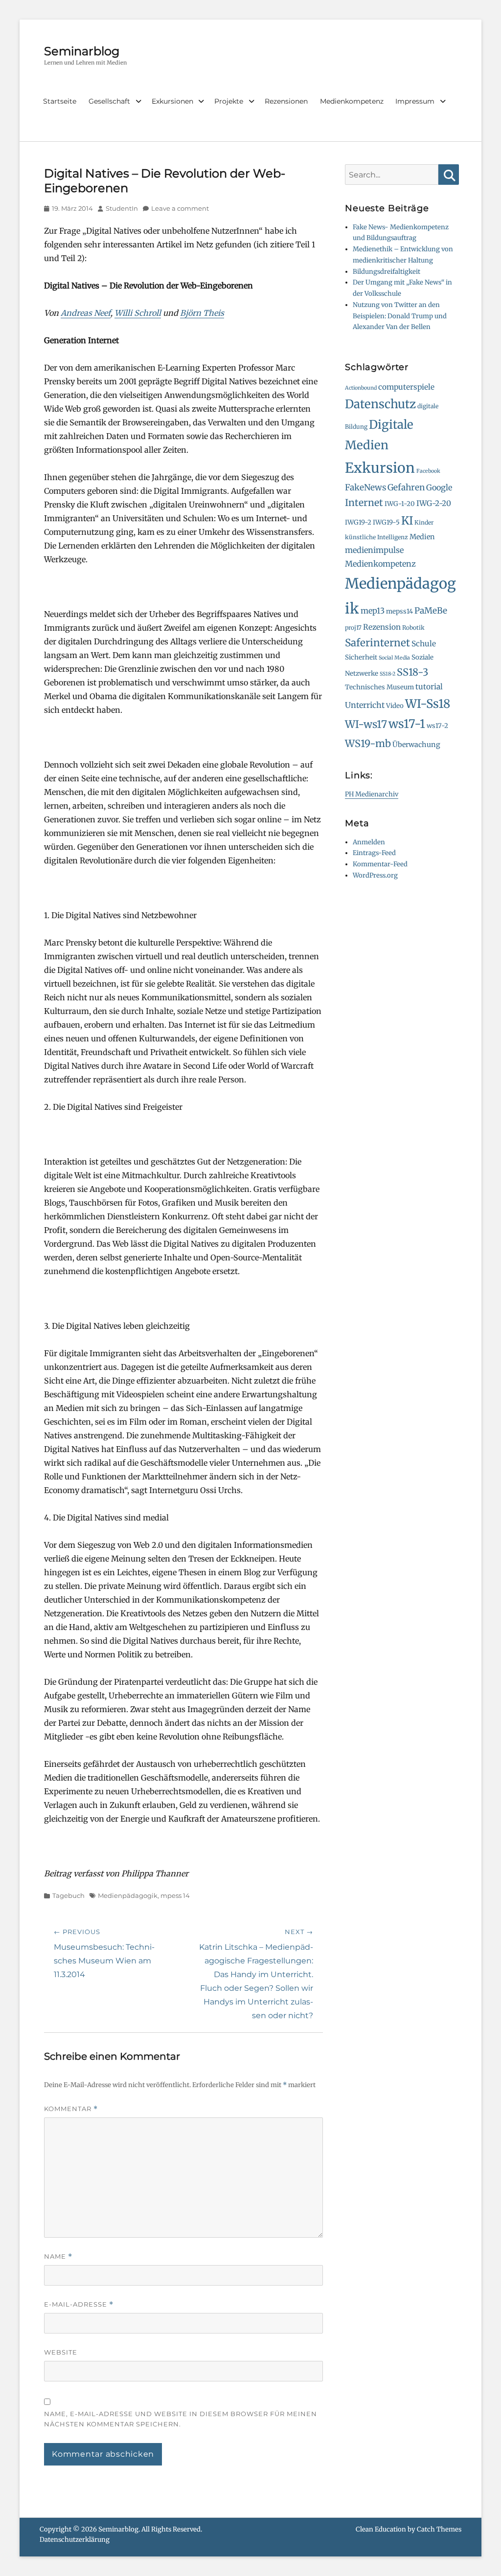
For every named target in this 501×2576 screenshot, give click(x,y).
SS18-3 (413, 672)
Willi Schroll (138, 313)
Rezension (382, 627)
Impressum (415, 101)
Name (58, 2257)
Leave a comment (180, 208)
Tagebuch (68, 1895)
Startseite (60, 101)
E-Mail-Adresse (79, 2304)
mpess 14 (175, 1895)
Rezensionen (286, 101)
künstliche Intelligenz (376, 537)
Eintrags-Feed (374, 853)
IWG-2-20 (434, 503)
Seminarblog (82, 51)
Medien (422, 537)
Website (61, 2352)
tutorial (429, 687)
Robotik (413, 627)
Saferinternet (377, 643)
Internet (364, 503)
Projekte (229, 101)
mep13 (373, 611)
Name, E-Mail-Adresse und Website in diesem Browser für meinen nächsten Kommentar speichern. (181, 2419)
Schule (424, 644)
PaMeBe (431, 611)
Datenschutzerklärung (75, 2540)
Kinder (424, 522)
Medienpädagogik (128, 1895)
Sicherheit (361, 657)
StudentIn (122, 208)
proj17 (353, 627)
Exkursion (380, 468)
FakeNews (365, 487)
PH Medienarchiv (372, 794)
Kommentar (71, 2109)
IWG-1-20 (400, 504)
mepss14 (399, 611)
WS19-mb (368, 743)
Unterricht (365, 705)
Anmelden (369, 842)
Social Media (394, 658)
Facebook (428, 471)
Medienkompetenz (352, 101)
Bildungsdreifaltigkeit (387, 272)
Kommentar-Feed (380, 864)
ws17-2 (437, 726)
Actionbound (361, 388)
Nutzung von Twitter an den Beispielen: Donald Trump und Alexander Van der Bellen (400, 316)
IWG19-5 (386, 522)
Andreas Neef (86, 313)
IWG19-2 (358, 522)
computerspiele (406, 387)
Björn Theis (202, 313)
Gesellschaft (109, 101)
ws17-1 (407, 724)
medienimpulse (374, 550)
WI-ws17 (366, 724)
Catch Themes (439, 2529)
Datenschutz (380, 404)
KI (407, 521)
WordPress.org (375, 875)
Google (439, 487)
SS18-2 (387, 674)
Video (395, 706)
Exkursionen (172, 101)
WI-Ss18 (428, 704)
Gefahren (406, 487)
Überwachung (416, 745)
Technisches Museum (379, 687)
